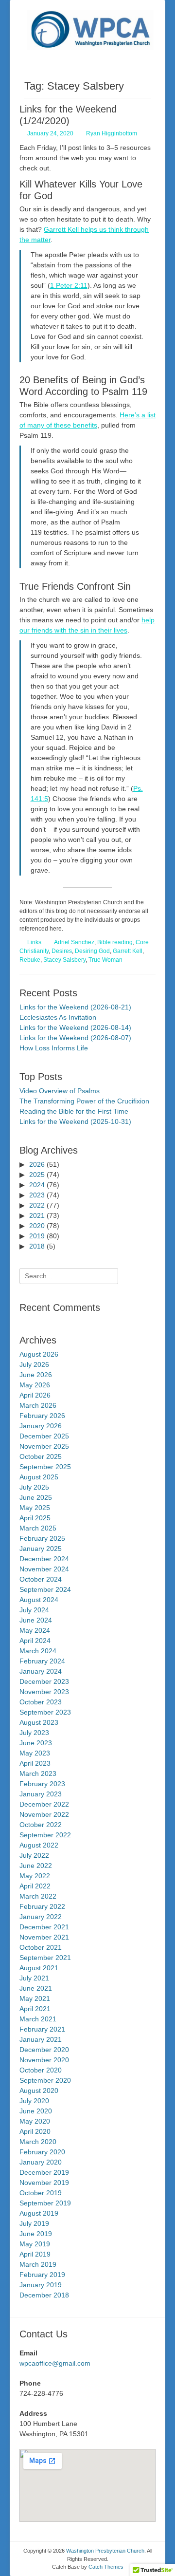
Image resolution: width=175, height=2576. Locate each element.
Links (34, 942)
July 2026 (34, 1364)
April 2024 (35, 1641)
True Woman (105, 960)
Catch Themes (106, 2567)
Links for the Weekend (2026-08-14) (75, 1027)
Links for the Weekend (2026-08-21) (75, 1007)
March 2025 (38, 1528)
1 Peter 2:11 (69, 285)
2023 (37, 1195)
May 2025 (35, 1508)
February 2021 (42, 2029)
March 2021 (38, 2019)
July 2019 (34, 2223)
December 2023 (44, 1681)
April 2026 (35, 1395)
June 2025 (36, 1497)
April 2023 (35, 1763)
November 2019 (44, 2183)
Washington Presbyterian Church (105, 2551)
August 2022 (39, 1845)
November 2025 (44, 1446)
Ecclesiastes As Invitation (58, 1017)
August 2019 (39, 2213)
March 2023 (38, 1773)
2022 (37, 1205)
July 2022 (34, 1855)
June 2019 (36, 2234)
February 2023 (42, 1784)
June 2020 (36, 2111)
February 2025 (42, 1538)
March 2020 (38, 2142)
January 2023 (41, 1794)
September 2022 (45, 1835)
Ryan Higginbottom (112, 133)
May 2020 (35, 2121)
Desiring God (92, 951)
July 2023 (34, 1733)
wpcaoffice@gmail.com (55, 2363)
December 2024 (44, 1559)
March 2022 (38, 1896)
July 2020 (34, 2101)
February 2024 (42, 1661)
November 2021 (44, 1937)
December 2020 (44, 2050)
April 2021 (35, 2009)
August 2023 (39, 1722)
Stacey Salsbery (64, 960)
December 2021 (44, 1927)
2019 (37, 1236)
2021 (37, 1215)
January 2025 (41, 1549)
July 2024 (34, 1610)
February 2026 (42, 1416)
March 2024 (38, 1651)
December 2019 (44, 2172)
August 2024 (39, 1600)
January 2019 (41, 2285)
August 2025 (39, 1477)
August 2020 (39, 2091)
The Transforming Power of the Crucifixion (84, 1101)
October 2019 (41, 2193)
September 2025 (45, 1467)
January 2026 (41, 1426)
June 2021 (36, 1988)
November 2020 (44, 2060)
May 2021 (35, 1998)
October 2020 (41, 2070)
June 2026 (36, 1375)
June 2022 (36, 1866)
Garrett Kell (128, 951)
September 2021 (45, 1958)
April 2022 (35, 1886)
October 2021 (41, 1947)
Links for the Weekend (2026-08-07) (75, 1038)
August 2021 (39, 1968)
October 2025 (41, 1456)
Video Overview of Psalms (60, 1091)
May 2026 (35, 1385)
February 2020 (42, 2152)
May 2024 (35, 1630)
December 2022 (44, 1804)
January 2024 (41, 1671)
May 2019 (35, 2244)
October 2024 (41, 1579)
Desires (62, 951)
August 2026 (39, 1354)
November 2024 (44, 1569)
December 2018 (44, 2295)
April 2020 (35, 2131)
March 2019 (38, 2264)
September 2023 (45, 1712)
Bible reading (115, 942)
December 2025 (44, 1436)
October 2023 (41, 1702)
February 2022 (42, 1906)
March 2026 (38, 1405)
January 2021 (41, 2039)
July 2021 (34, 1978)
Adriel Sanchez (74, 942)
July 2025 (34, 1487)
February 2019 (42, 2275)
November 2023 (44, 1692)
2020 (37, 1226)
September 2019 (45, 2203)
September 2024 (45, 1589)
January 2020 (41, 2162)
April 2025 (35, 1518)
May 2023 (35, 1753)
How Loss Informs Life (54, 1048)
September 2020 (45, 2080)
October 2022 (41, 1825)
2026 (37, 1164)
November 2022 (44, 1814)
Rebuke (30, 960)
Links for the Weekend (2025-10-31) (75, 1121)
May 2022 (35, 1876)
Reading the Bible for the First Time (74, 1111)
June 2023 (36, 1743)
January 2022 (41, 1917)
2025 (37, 1175)
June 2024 (36, 1620)
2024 (37, 1185)
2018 (37, 1246)
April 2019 (35, 2254)
